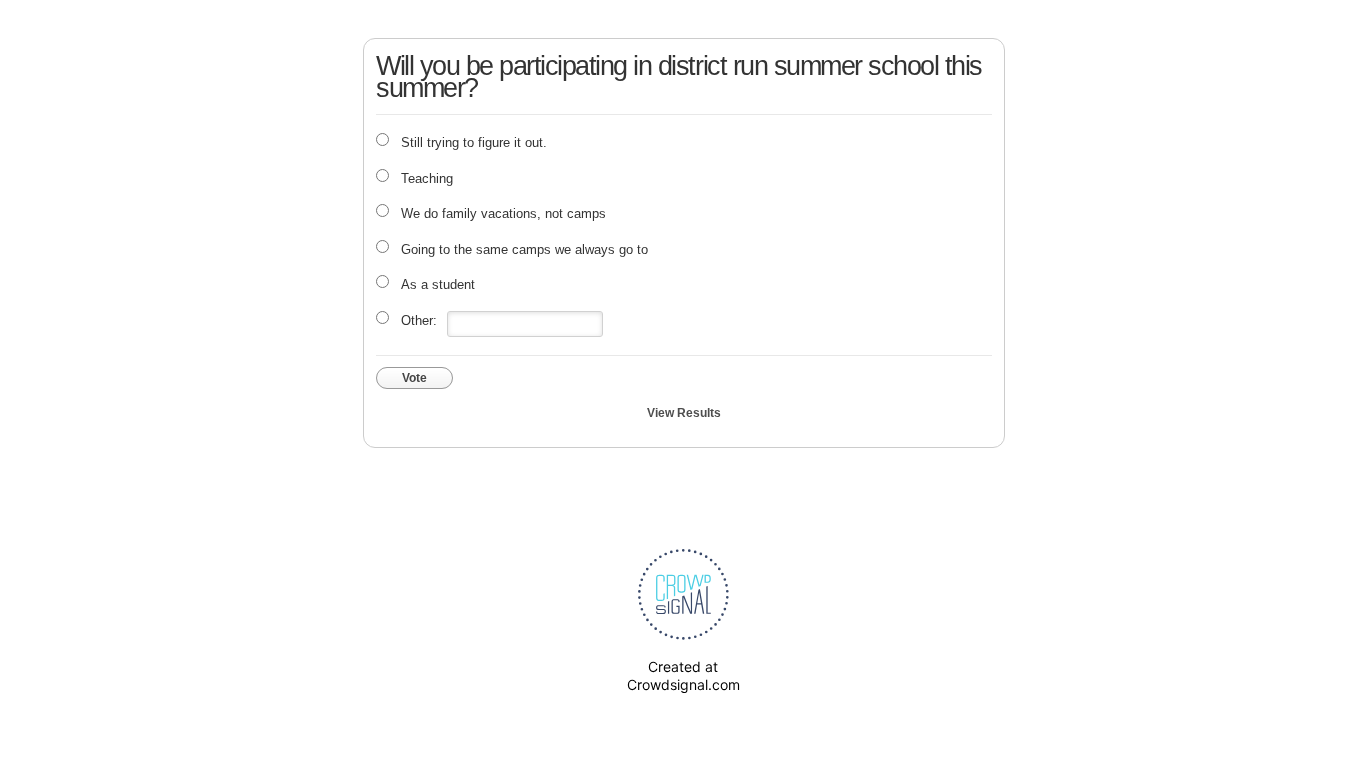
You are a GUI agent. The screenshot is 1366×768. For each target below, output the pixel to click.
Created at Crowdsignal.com (683, 675)
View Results (684, 413)
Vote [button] (414, 378)
